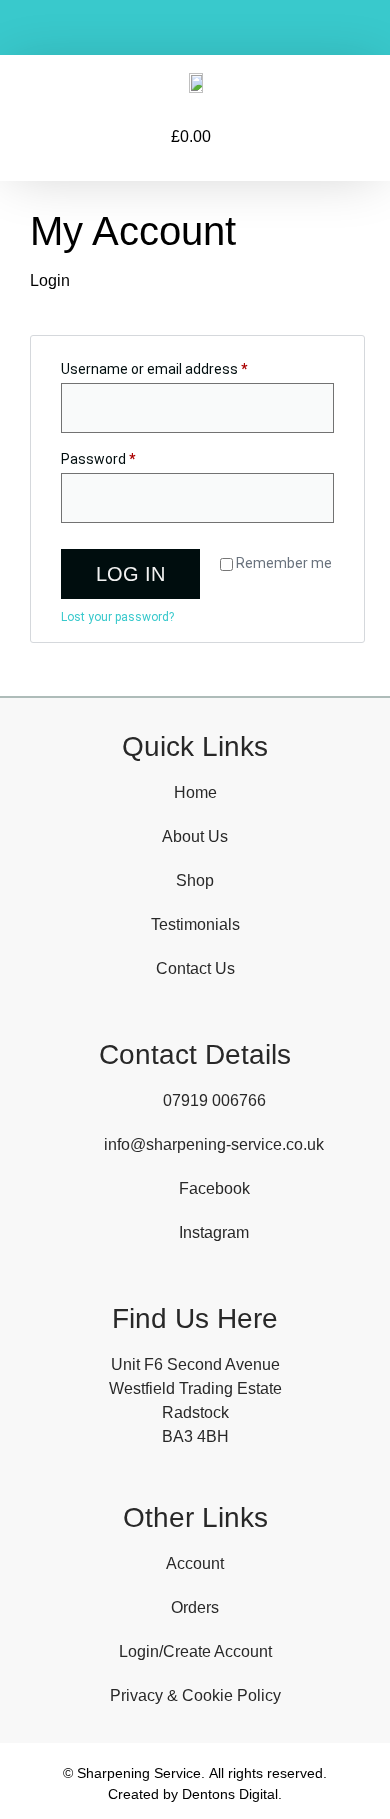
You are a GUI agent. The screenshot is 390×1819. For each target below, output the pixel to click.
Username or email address (182, 366)
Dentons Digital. (232, 1794)
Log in (130, 574)
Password (126, 456)
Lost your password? (117, 617)
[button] (72, 137)
